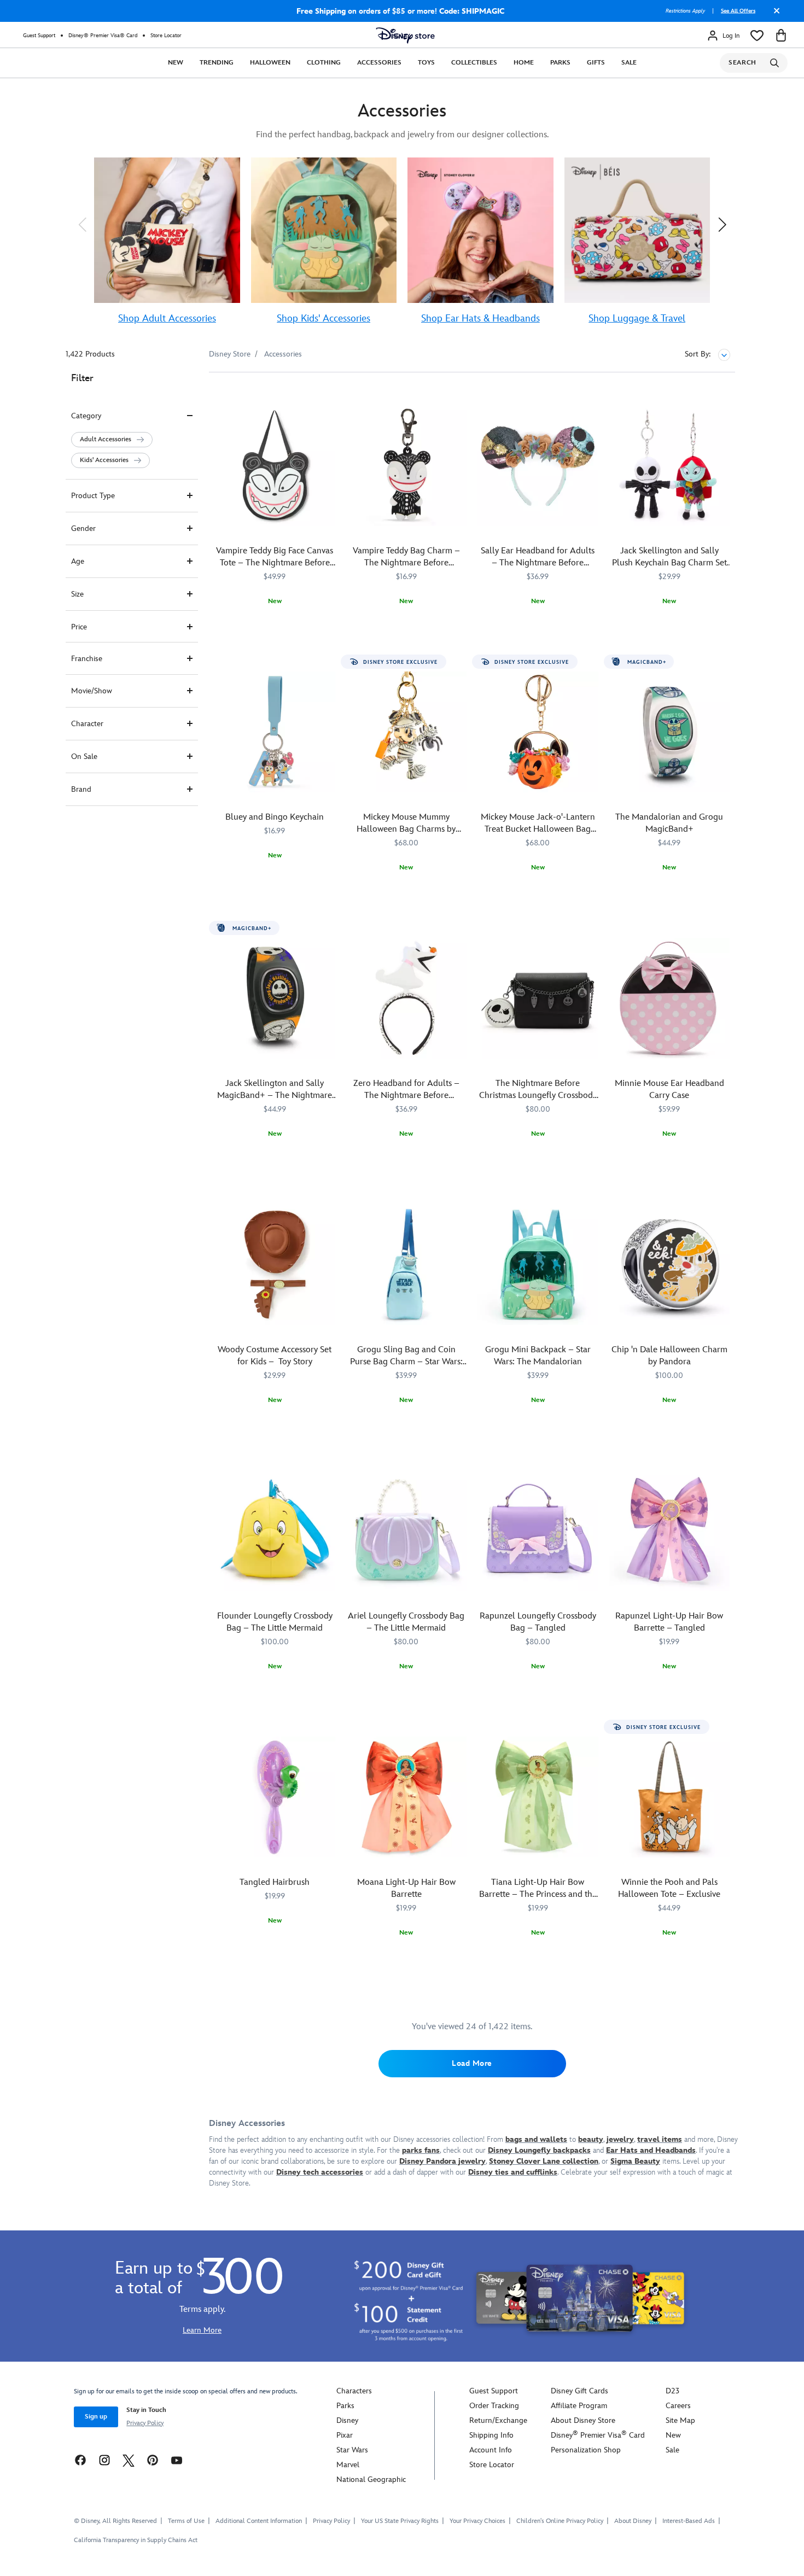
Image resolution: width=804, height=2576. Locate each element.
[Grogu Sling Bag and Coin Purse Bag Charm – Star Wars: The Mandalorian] (407, 1264)
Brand (81, 789)
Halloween (270, 63)
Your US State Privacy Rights (400, 2521)
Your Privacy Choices (477, 2521)
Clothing (324, 63)
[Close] (774, 15)
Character (87, 724)
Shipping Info (491, 2435)
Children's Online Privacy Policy (560, 2521)
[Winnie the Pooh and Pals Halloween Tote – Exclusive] (670, 1797)
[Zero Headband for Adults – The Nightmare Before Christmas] (407, 998)
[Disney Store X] (129, 2460)
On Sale (84, 757)
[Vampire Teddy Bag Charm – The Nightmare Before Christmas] (407, 466)
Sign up (96, 2417)
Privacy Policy (145, 2423)
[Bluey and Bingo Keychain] (275, 732)
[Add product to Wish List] (328, 396)
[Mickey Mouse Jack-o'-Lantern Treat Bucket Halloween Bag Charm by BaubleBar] (538, 732)
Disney (347, 2420)
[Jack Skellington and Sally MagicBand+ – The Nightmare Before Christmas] (275, 998)
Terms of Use (186, 2521)
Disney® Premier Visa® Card (103, 36)
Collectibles (474, 63)
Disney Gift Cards (579, 2391)
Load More (472, 2063)
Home (524, 63)
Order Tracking (494, 2406)
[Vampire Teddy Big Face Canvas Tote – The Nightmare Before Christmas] (275, 466)
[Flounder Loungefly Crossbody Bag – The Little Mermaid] (275, 1531)
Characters (354, 2391)
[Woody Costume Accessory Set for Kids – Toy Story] (275, 1264)
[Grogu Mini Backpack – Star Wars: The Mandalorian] (538, 1264)
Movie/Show (92, 691)
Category (86, 416)
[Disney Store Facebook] (80, 2460)
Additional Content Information (259, 2521)
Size (77, 594)
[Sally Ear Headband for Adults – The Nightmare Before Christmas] (538, 466)
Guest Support (39, 36)
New (176, 63)
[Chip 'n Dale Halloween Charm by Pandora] (670, 1264)
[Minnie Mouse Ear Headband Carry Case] (670, 998)
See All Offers (738, 11)
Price (79, 627)
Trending (217, 63)
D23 (672, 2391)
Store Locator (166, 36)
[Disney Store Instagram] (104, 2460)
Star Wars (352, 2450)
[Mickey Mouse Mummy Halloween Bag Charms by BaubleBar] (407, 732)
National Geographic (371, 2479)
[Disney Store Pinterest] (153, 2460)
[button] (82, 225)
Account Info (491, 2450)
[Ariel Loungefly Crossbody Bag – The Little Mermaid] (407, 1531)
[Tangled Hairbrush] (275, 1797)
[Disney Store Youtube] (177, 2460)
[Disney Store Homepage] (405, 36)
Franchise (87, 659)
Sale (629, 63)
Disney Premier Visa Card (598, 2435)
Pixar (345, 2435)
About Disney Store (583, 2420)
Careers (678, 2406)
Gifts (596, 63)
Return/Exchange (498, 2420)
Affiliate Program (579, 2406)
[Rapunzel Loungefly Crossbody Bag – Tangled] (538, 1531)
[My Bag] (781, 36)
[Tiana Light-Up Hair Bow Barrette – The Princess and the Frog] (538, 1797)
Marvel (348, 2465)
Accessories (379, 63)
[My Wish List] (757, 36)
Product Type (93, 496)
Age (78, 561)
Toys (426, 63)
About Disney (633, 2521)
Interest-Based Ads (689, 2521)
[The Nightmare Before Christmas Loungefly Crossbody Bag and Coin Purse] (538, 998)
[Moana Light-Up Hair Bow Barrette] (407, 1797)
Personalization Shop (586, 2450)
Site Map (680, 2420)
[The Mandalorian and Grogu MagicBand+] (670, 732)
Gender (83, 528)
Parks (560, 63)
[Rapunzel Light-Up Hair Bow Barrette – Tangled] (670, 1531)
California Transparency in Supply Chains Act (136, 2540)
